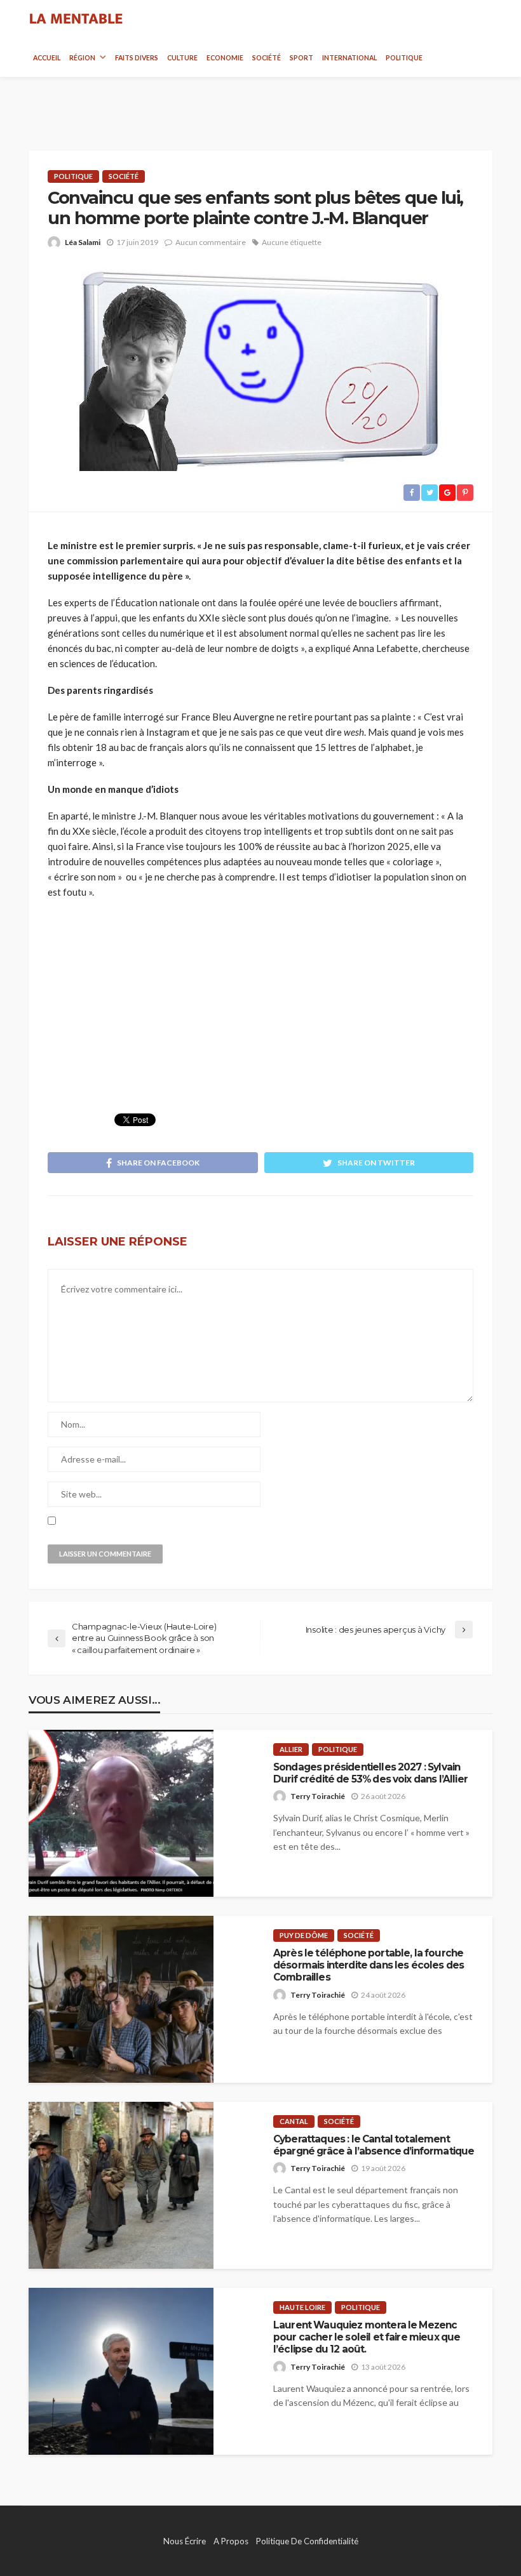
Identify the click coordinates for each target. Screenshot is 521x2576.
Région (82, 58)
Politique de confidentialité (307, 2541)
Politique (404, 58)
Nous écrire (185, 2541)
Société (267, 58)
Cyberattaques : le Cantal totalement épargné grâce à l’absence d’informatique (374, 2145)
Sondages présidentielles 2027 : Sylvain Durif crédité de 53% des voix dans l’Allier (370, 1773)
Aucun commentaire (211, 242)
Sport (301, 58)
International (349, 58)
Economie (225, 58)
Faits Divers (137, 58)
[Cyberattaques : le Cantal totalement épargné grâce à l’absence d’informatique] (121, 2185)
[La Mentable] (76, 19)
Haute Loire (302, 2307)
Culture (182, 58)
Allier (291, 1749)
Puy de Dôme (304, 1935)
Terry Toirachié (318, 1796)
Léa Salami (83, 242)
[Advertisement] (260, 102)
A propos (231, 2541)
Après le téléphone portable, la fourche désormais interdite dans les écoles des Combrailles (369, 1965)
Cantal (294, 2121)
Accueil (47, 58)
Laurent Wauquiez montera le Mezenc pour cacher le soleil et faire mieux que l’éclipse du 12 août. (367, 2337)
